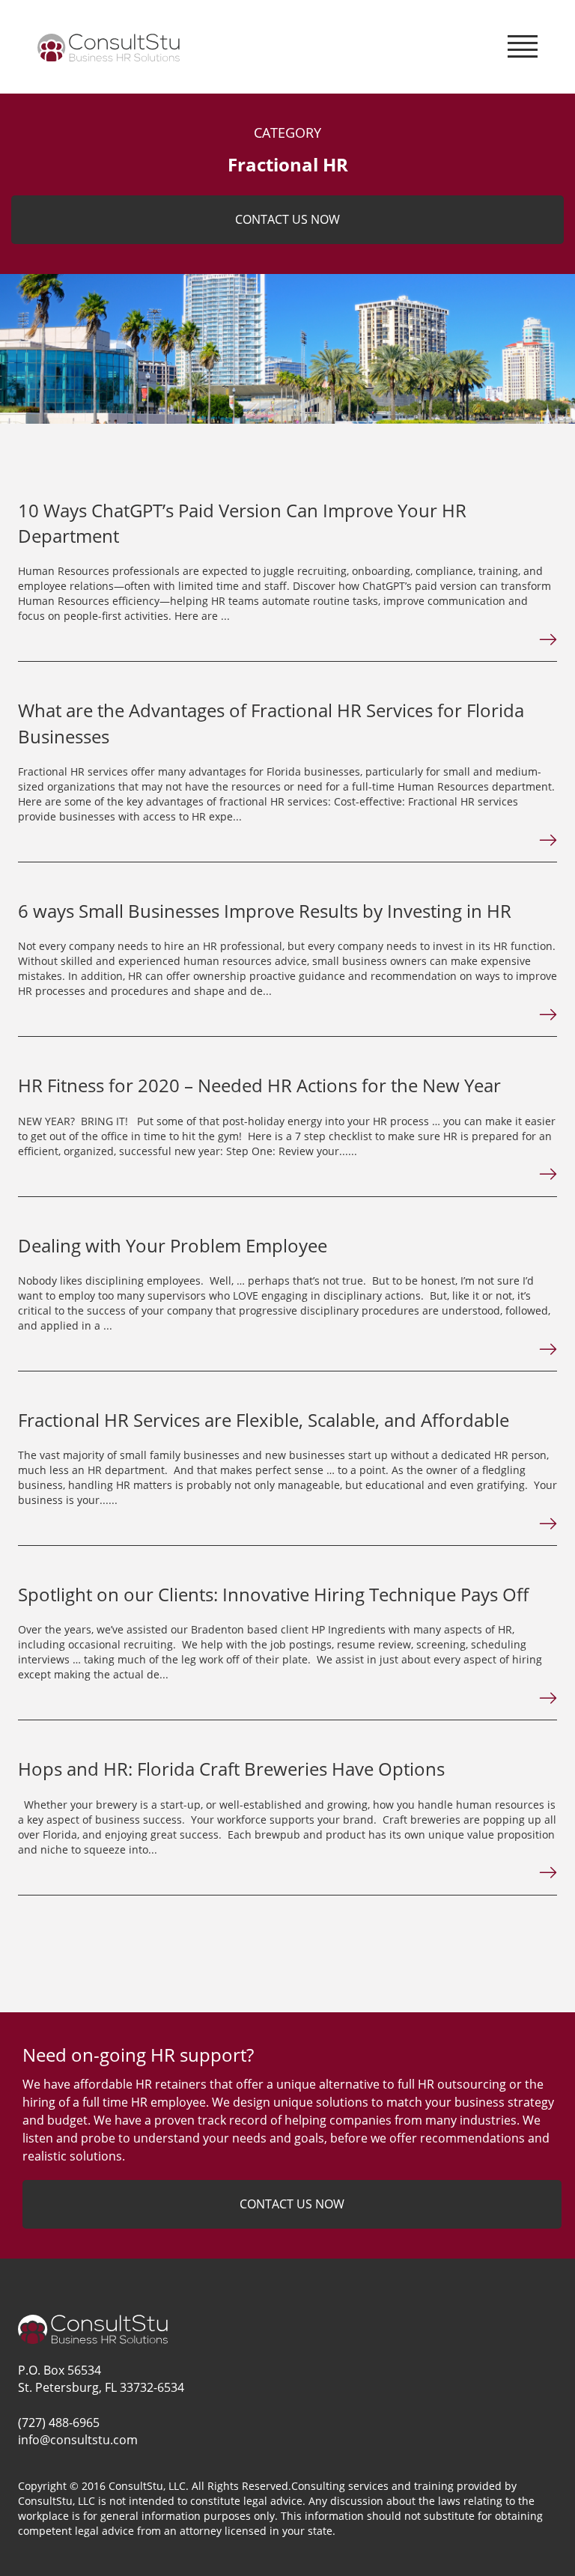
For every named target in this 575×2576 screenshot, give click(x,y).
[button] (523, 43)
